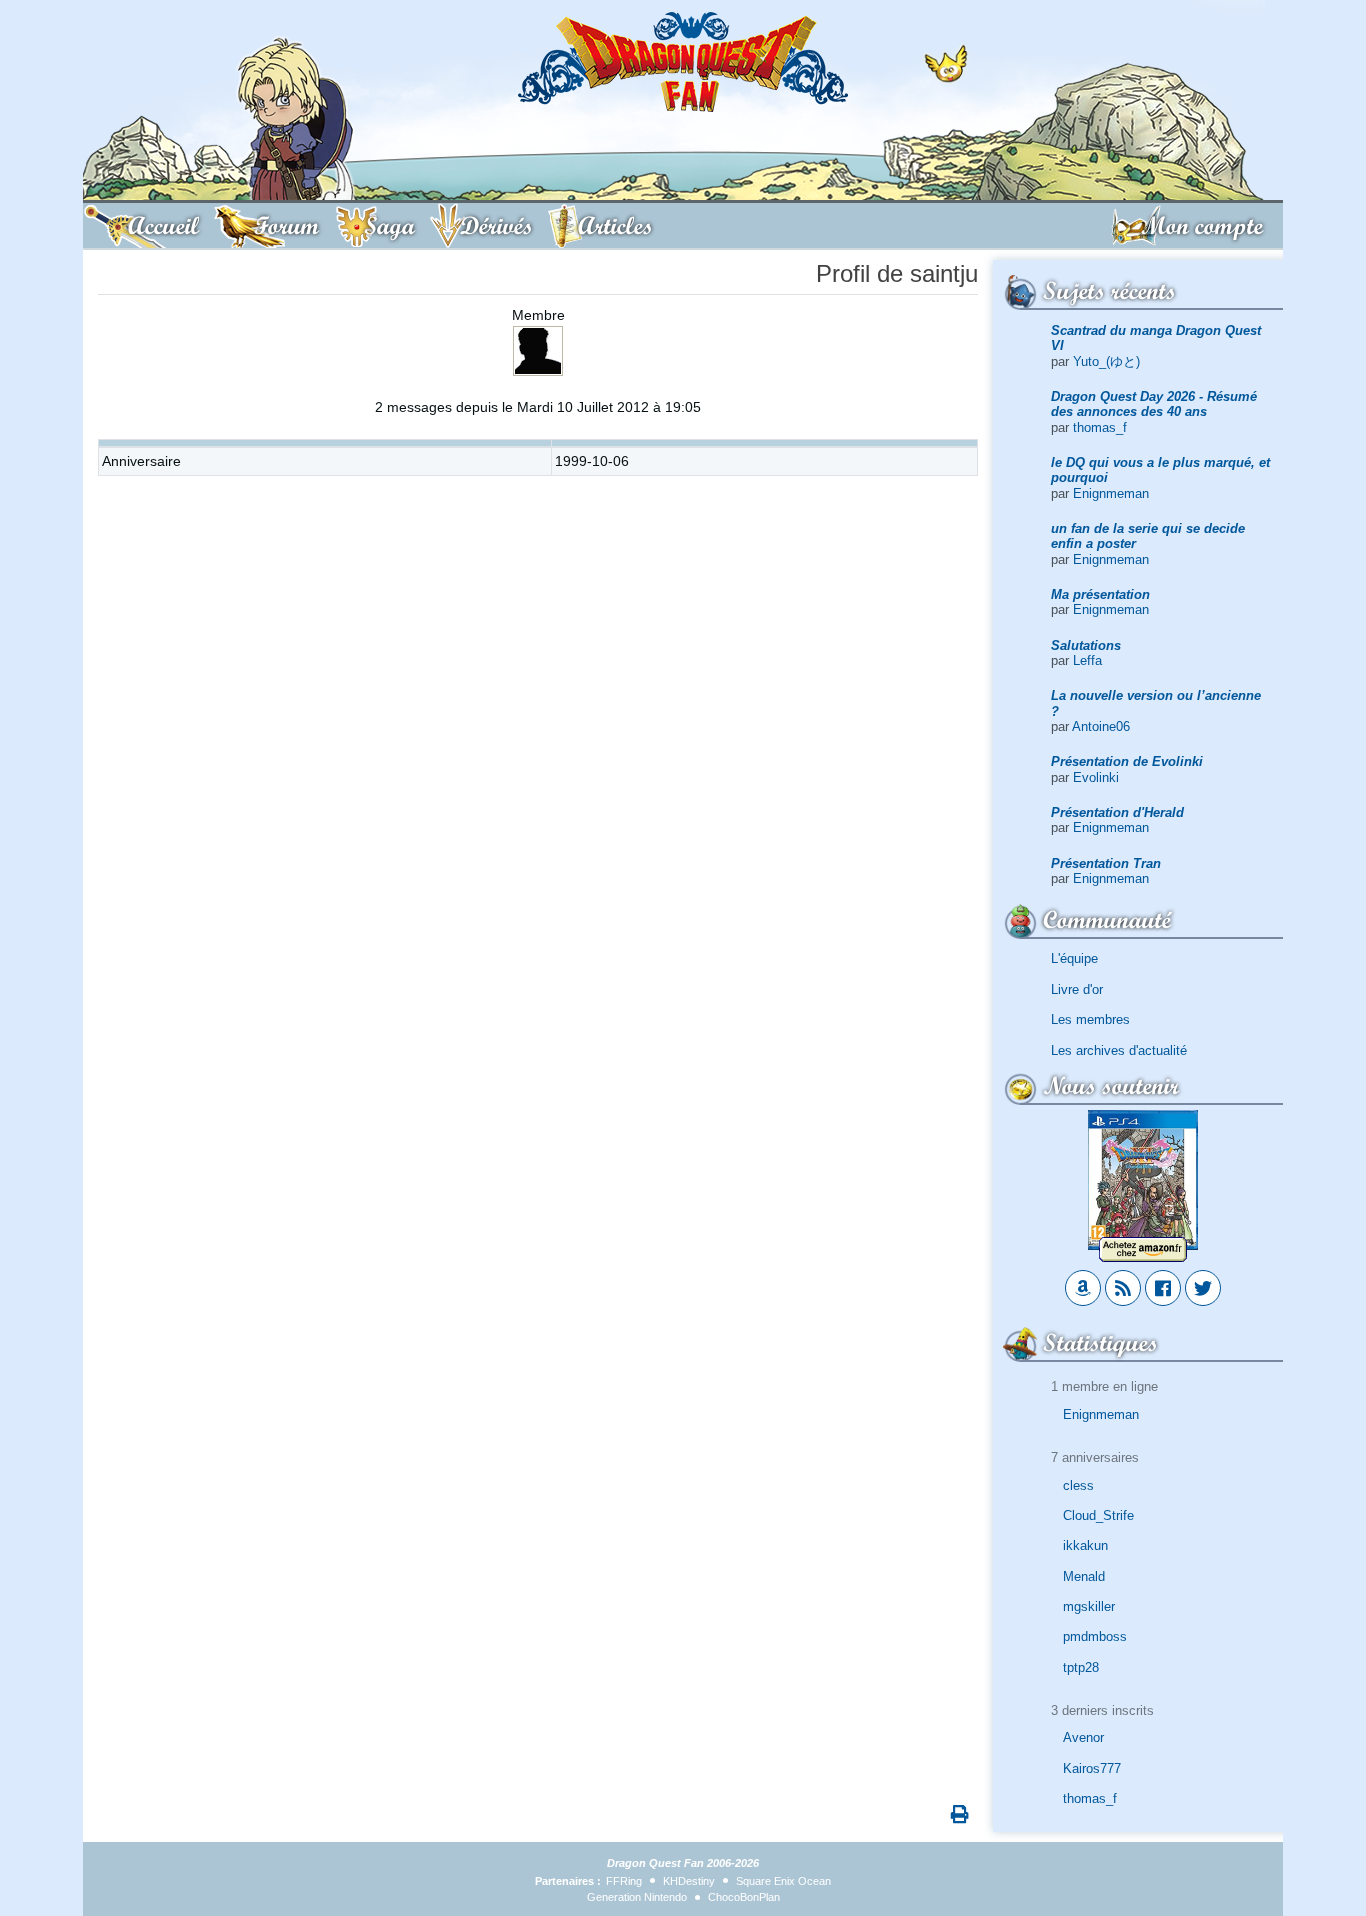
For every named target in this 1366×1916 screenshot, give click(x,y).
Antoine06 (1101, 726)
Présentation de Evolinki (1127, 761)
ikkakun (1085, 1545)
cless (1078, 1485)
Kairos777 (1092, 1768)
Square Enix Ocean (783, 1881)
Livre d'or (1077, 989)
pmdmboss (1095, 1636)
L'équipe (1074, 958)
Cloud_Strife (1098, 1515)
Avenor (1083, 1737)
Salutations (1086, 645)
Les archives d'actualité (1119, 1050)
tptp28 (1081, 1667)
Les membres (1090, 1019)
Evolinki (1096, 777)
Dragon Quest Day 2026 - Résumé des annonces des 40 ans (1154, 404)
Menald (1084, 1576)
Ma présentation (1100, 594)
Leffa (1087, 660)
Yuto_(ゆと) (1106, 361)
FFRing (624, 1881)
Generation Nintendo (637, 1897)
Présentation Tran (1106, 863)
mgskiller (1089, 1606)
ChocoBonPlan (744, 1897)
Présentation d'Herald (1117, 812)
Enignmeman (1111, 493)
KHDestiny (689, 1881)
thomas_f (1100, 427)
